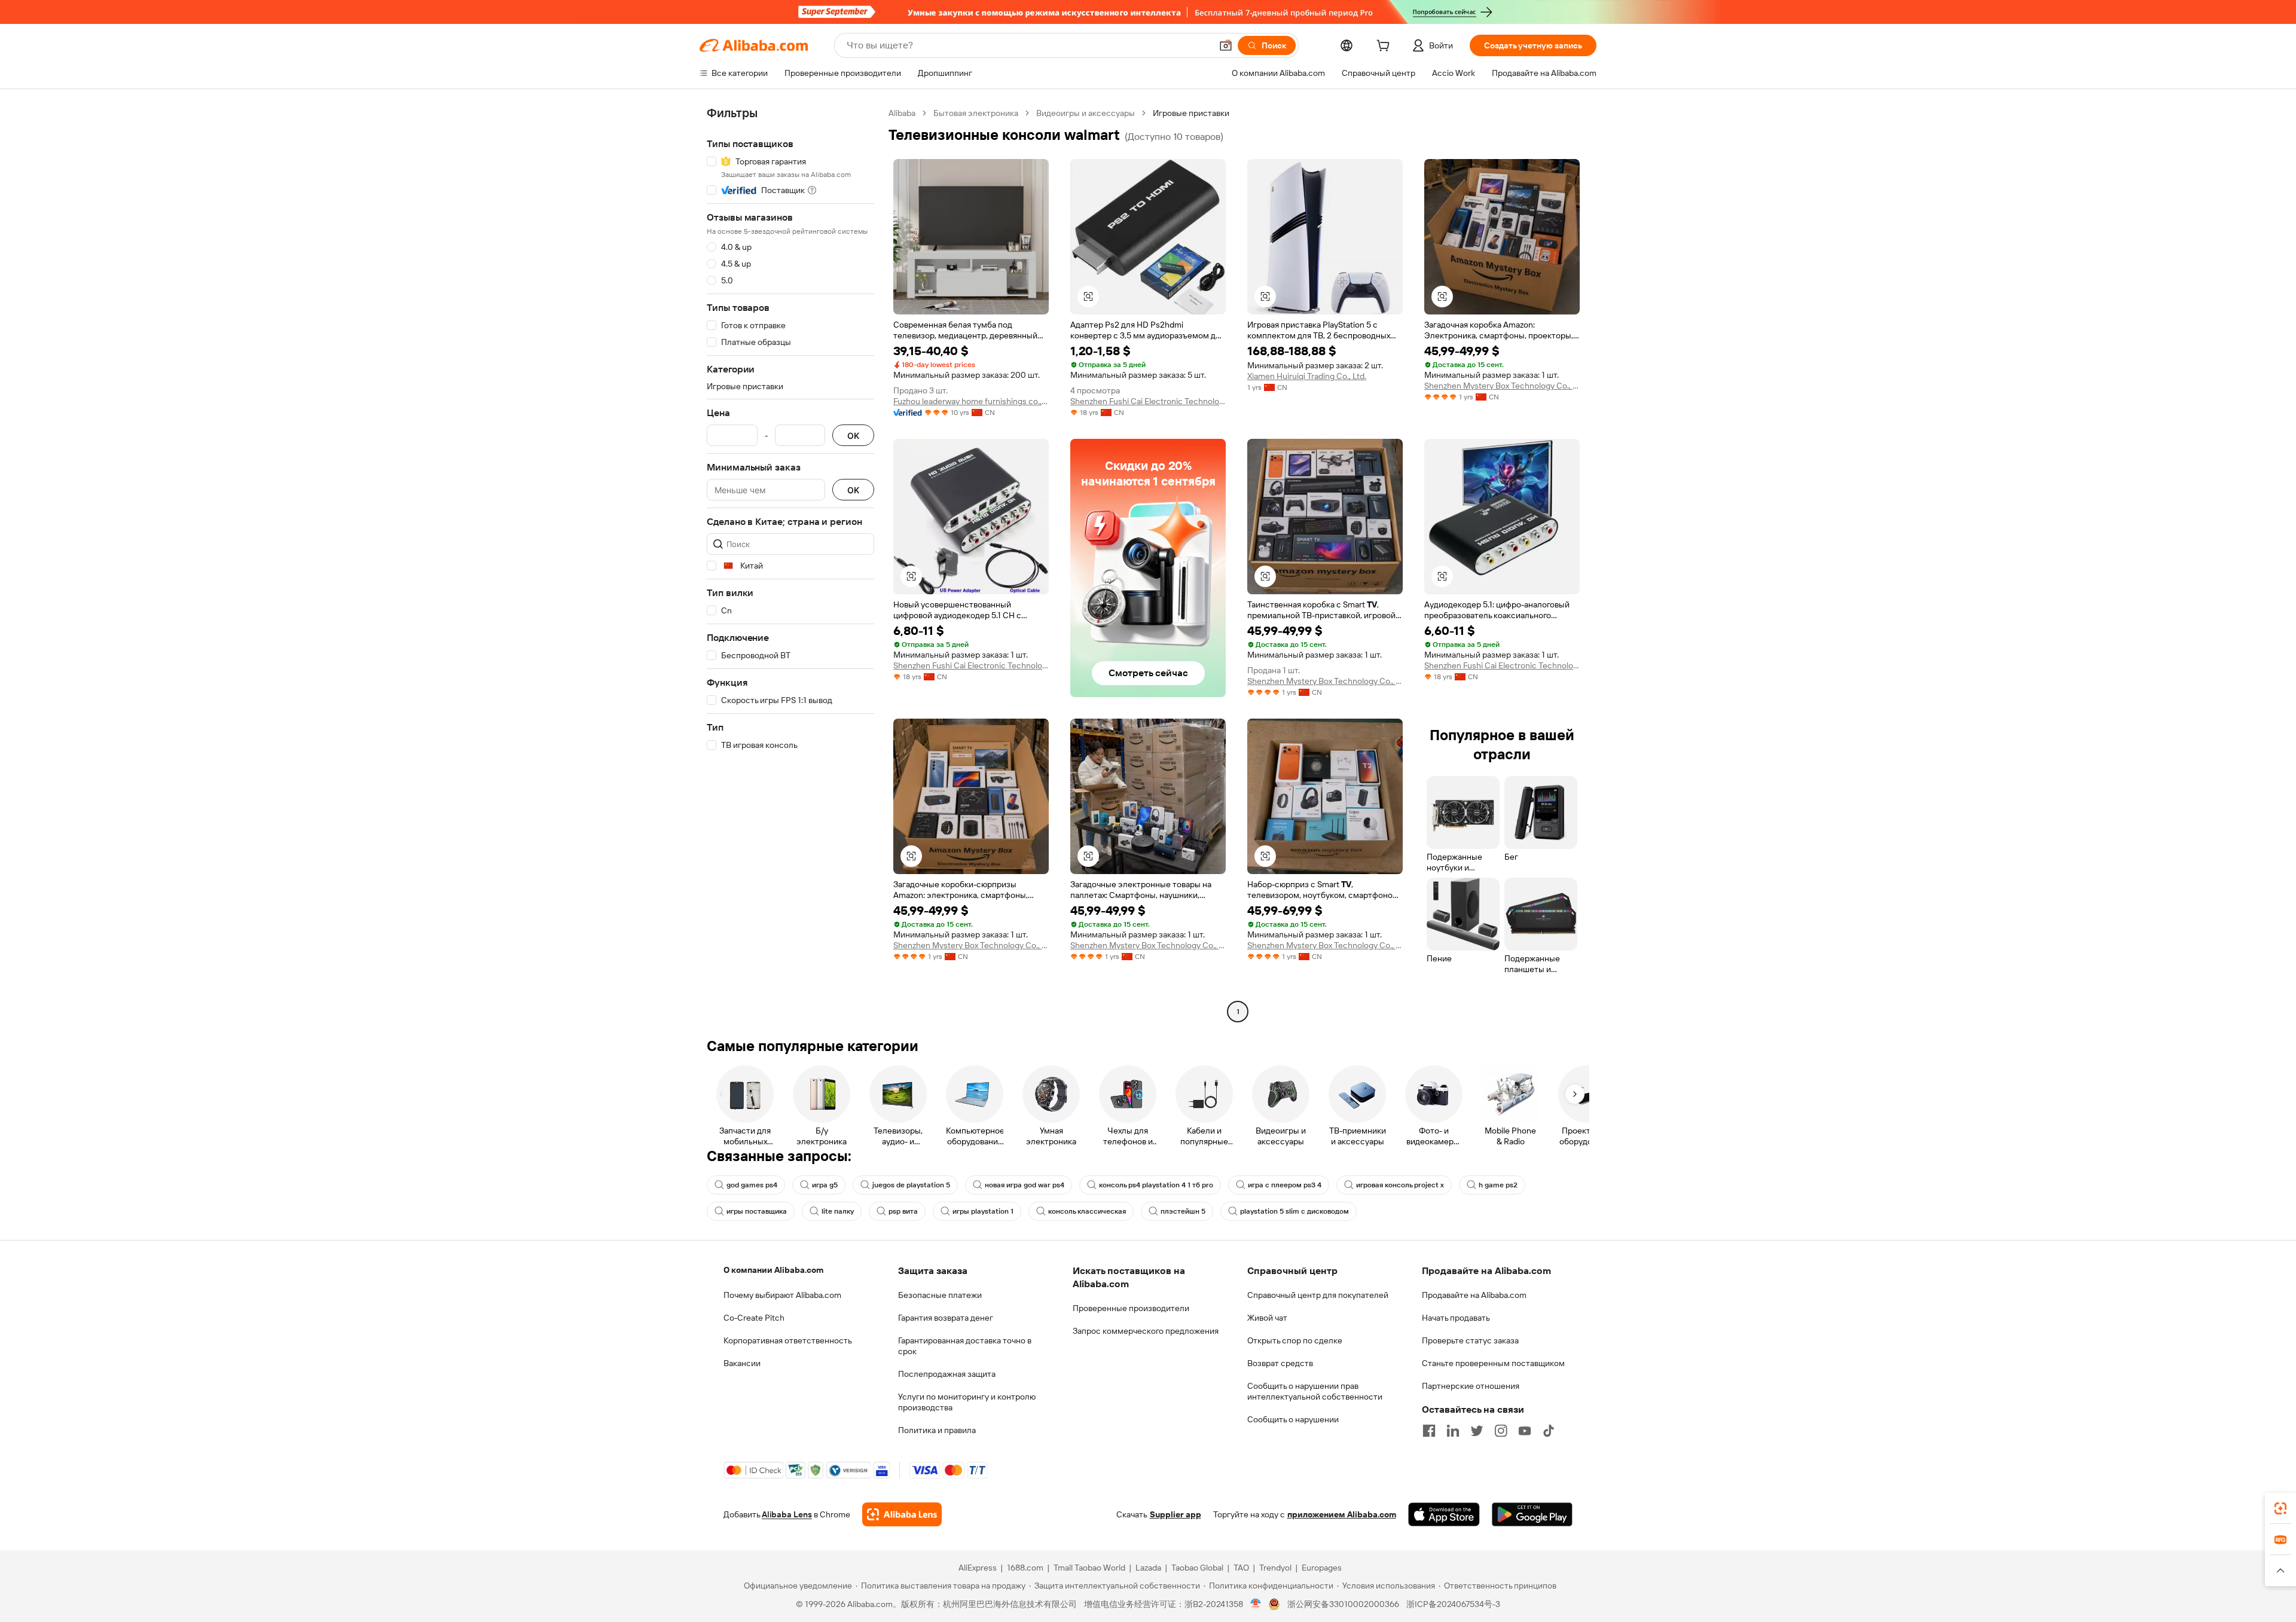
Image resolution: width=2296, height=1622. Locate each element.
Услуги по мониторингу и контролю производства (967, 1402)
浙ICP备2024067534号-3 (1453, 1604)
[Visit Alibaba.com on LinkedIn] (1453, 1431)
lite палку (838, 1211)
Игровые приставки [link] (1191, 113)
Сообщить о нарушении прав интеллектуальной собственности (1315, 1391)
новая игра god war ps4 (1025, 1185)
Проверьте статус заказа (1470, 1340)
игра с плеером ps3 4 (1285, 1185)
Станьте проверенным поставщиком (1493, 1363)
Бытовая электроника (976, 113)
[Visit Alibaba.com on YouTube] (1525, 1431)
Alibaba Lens (787, 1514)
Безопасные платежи (940, 1295)
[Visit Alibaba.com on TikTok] (1549, 1431)
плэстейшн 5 (1183, 1211)
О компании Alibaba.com (773, 1270)
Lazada (1148, 1568)
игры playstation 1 (983, 1211)
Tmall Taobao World (1089, 1568)
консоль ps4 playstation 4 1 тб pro (1156, 1185)
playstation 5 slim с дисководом (1294, 1211)
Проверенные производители (1131, 1308)
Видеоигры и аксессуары (1086, 113)
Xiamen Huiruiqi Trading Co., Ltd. (1307, 376)
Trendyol (1275, 1568)
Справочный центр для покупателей (1318, 1295)
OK (853, 436)
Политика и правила (937, 1430)
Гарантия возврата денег (946, 1318)
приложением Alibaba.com (1342, 1514)
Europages (1322, 1568)
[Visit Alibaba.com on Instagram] (1501, 1431)
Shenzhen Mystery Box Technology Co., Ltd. (1502, 386)
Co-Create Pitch (754, 1318)
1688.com (1025, 1568)
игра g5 (825, 1185)
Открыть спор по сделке (1295, 1340)
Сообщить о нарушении (1293, 1419)
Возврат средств (1280, 1363)
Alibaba (902, 113)
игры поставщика (757, 1211)
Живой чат (1267, 1318)
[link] (2280, 1508)
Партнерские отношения (1471, 1386)
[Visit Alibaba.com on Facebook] (1429, 1431)
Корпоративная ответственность (788, 1340)
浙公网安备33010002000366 (1343, 1604)
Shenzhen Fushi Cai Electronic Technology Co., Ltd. (1148, 401)
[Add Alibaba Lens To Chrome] (902, 1514)
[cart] (1385, 47)
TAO (1241, 1568)
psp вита (903, 1211)
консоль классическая (1087, 1211)
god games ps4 (752, 1185)
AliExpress (978, 1568)
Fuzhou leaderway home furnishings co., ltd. (971, 401)
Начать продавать (1456, 1318)
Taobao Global (1197, 1568)
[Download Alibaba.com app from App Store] (1444, 1514)
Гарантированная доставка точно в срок (965, 1346)
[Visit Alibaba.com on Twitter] (1477, 1431)
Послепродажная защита (947, 1374)
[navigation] (790, 564)
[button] (1226, 45)
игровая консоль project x (1400, 1185)
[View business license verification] (1256, 1604)
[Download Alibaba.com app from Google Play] (1532, 1514)
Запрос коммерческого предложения (1146, 1331)
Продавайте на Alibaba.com (1474, 1295)
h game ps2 (1498, 1185)
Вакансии (742, 1363)
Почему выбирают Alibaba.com (782, 1295)
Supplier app (1176, 1514)
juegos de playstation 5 (911, 1185)
